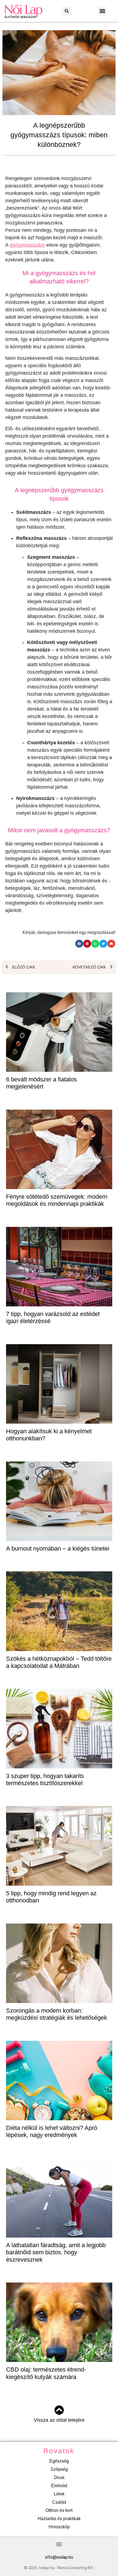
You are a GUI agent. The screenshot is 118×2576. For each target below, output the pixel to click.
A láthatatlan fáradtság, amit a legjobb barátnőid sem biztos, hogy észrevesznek (56, 2252)
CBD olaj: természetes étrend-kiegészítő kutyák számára (46, 2373)
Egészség (59, 2461)
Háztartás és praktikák (59, 2519)
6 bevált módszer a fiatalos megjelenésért (41, 1083)
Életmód (59, 2486)
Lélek (59, 2494)
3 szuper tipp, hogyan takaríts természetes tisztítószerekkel (45, 1779)
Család (59, 2502)
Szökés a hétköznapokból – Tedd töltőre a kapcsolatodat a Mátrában (59, 1662)
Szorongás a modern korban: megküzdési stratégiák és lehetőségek (57, 2014)
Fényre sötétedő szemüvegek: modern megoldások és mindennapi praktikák (57, 1200)
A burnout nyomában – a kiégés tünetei (58, 1548)
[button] (67, 11)
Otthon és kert (59, 2510)
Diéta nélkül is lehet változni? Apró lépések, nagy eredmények (52, 2131)
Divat (59, 2477)
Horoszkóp (59, 2527)
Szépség (59, 2469)
